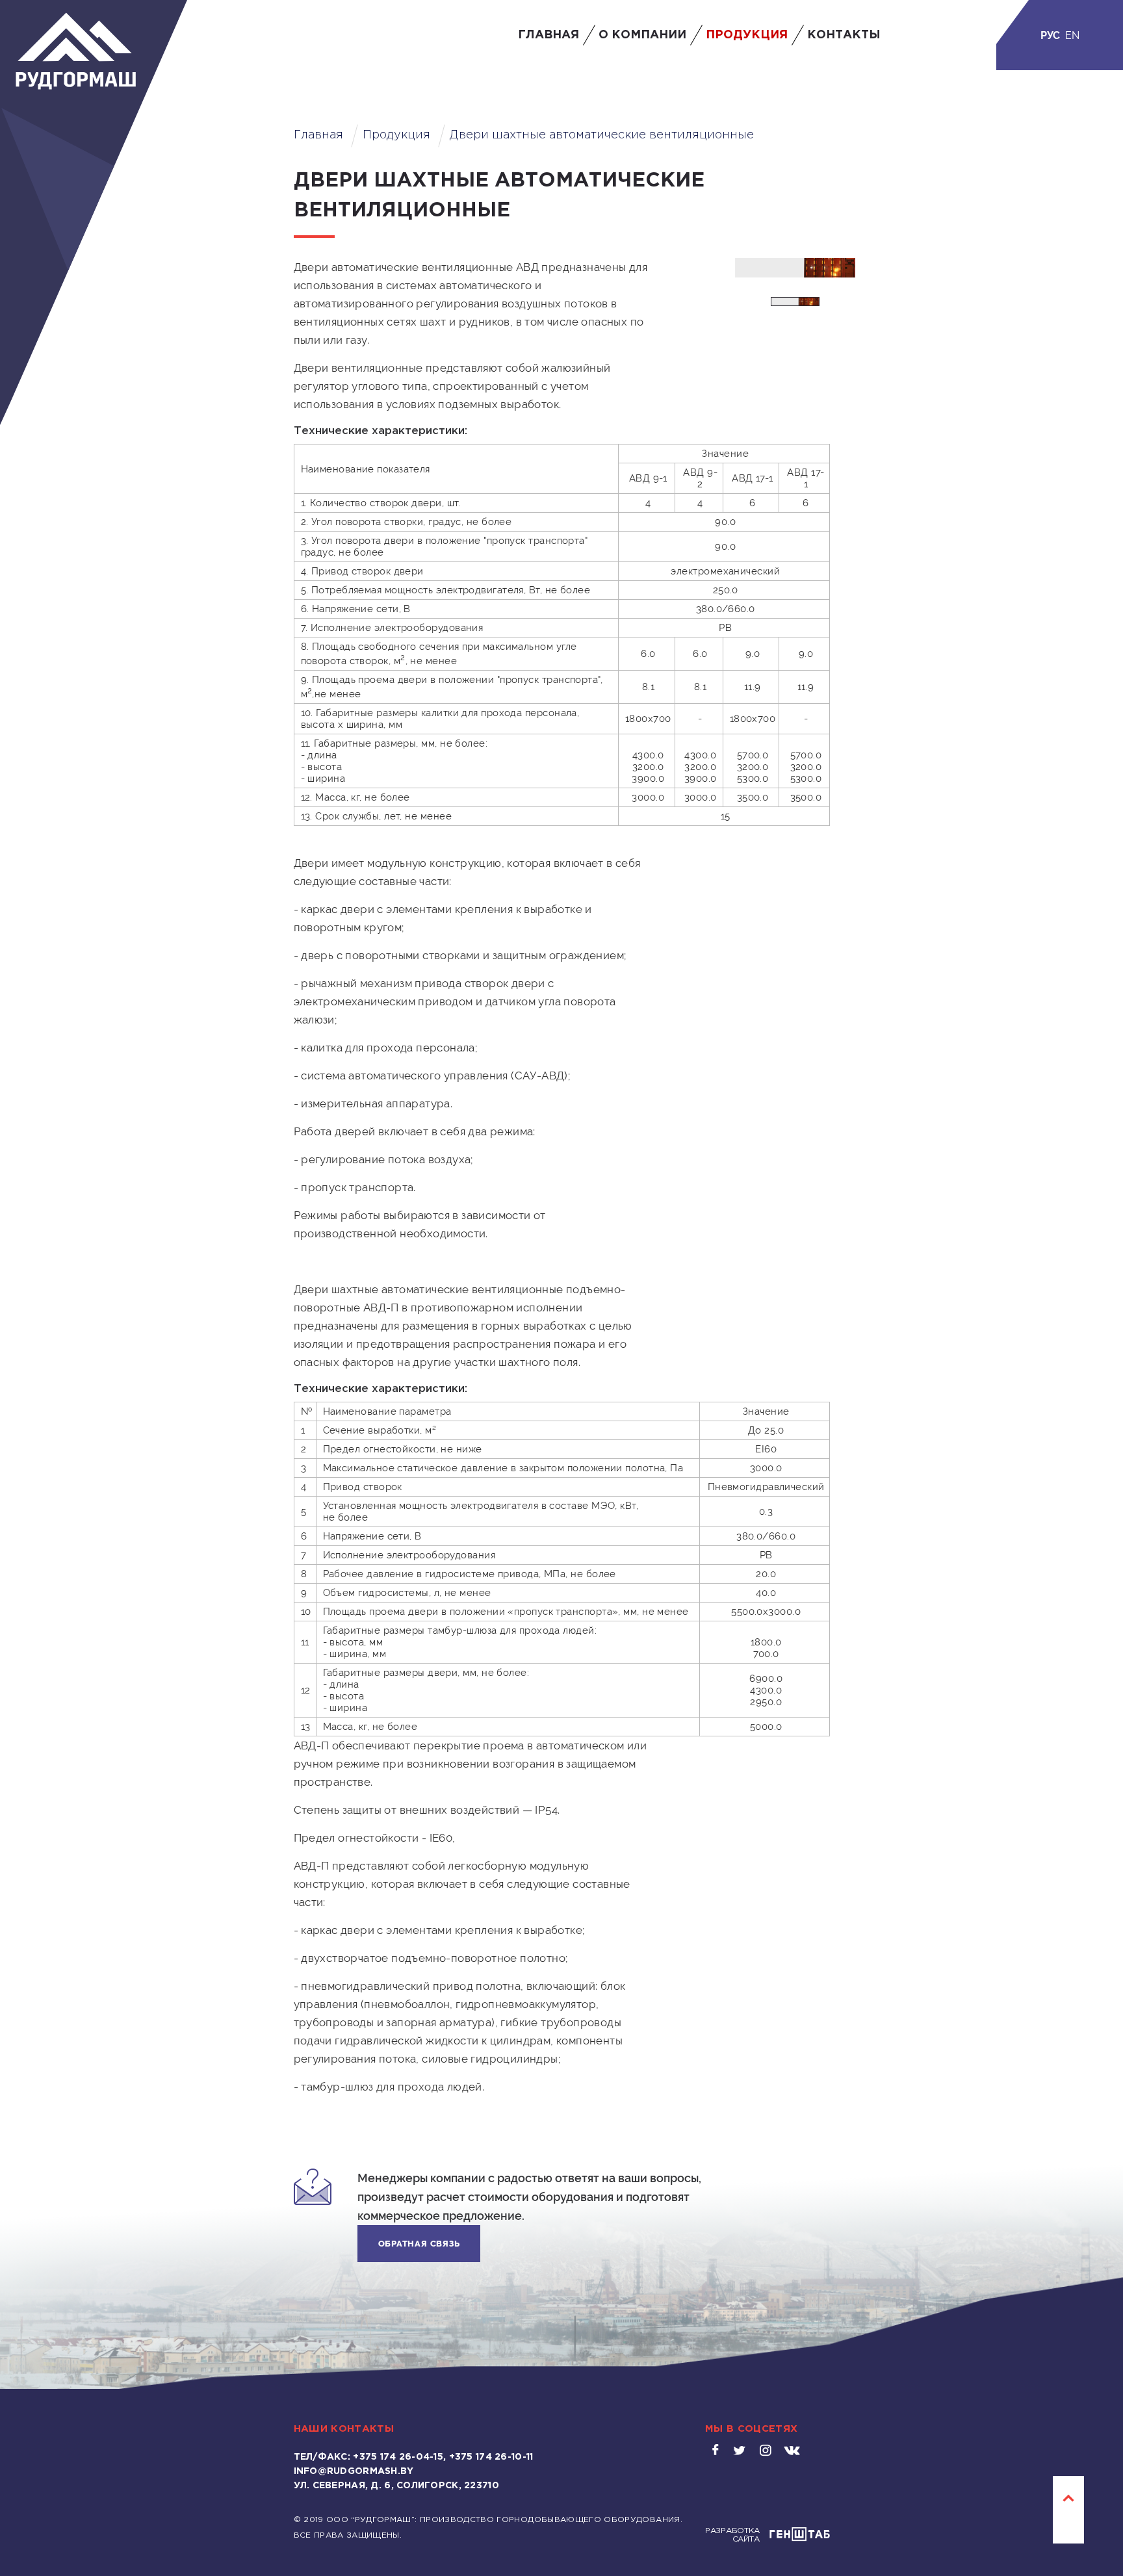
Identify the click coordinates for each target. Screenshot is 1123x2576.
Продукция (747, 35)
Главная (549, 35)
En (1072, 35)
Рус (1050, 35)
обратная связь (419, 2244)
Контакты (844, 35)
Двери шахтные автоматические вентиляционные (602, 135)
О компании (642, 35)
